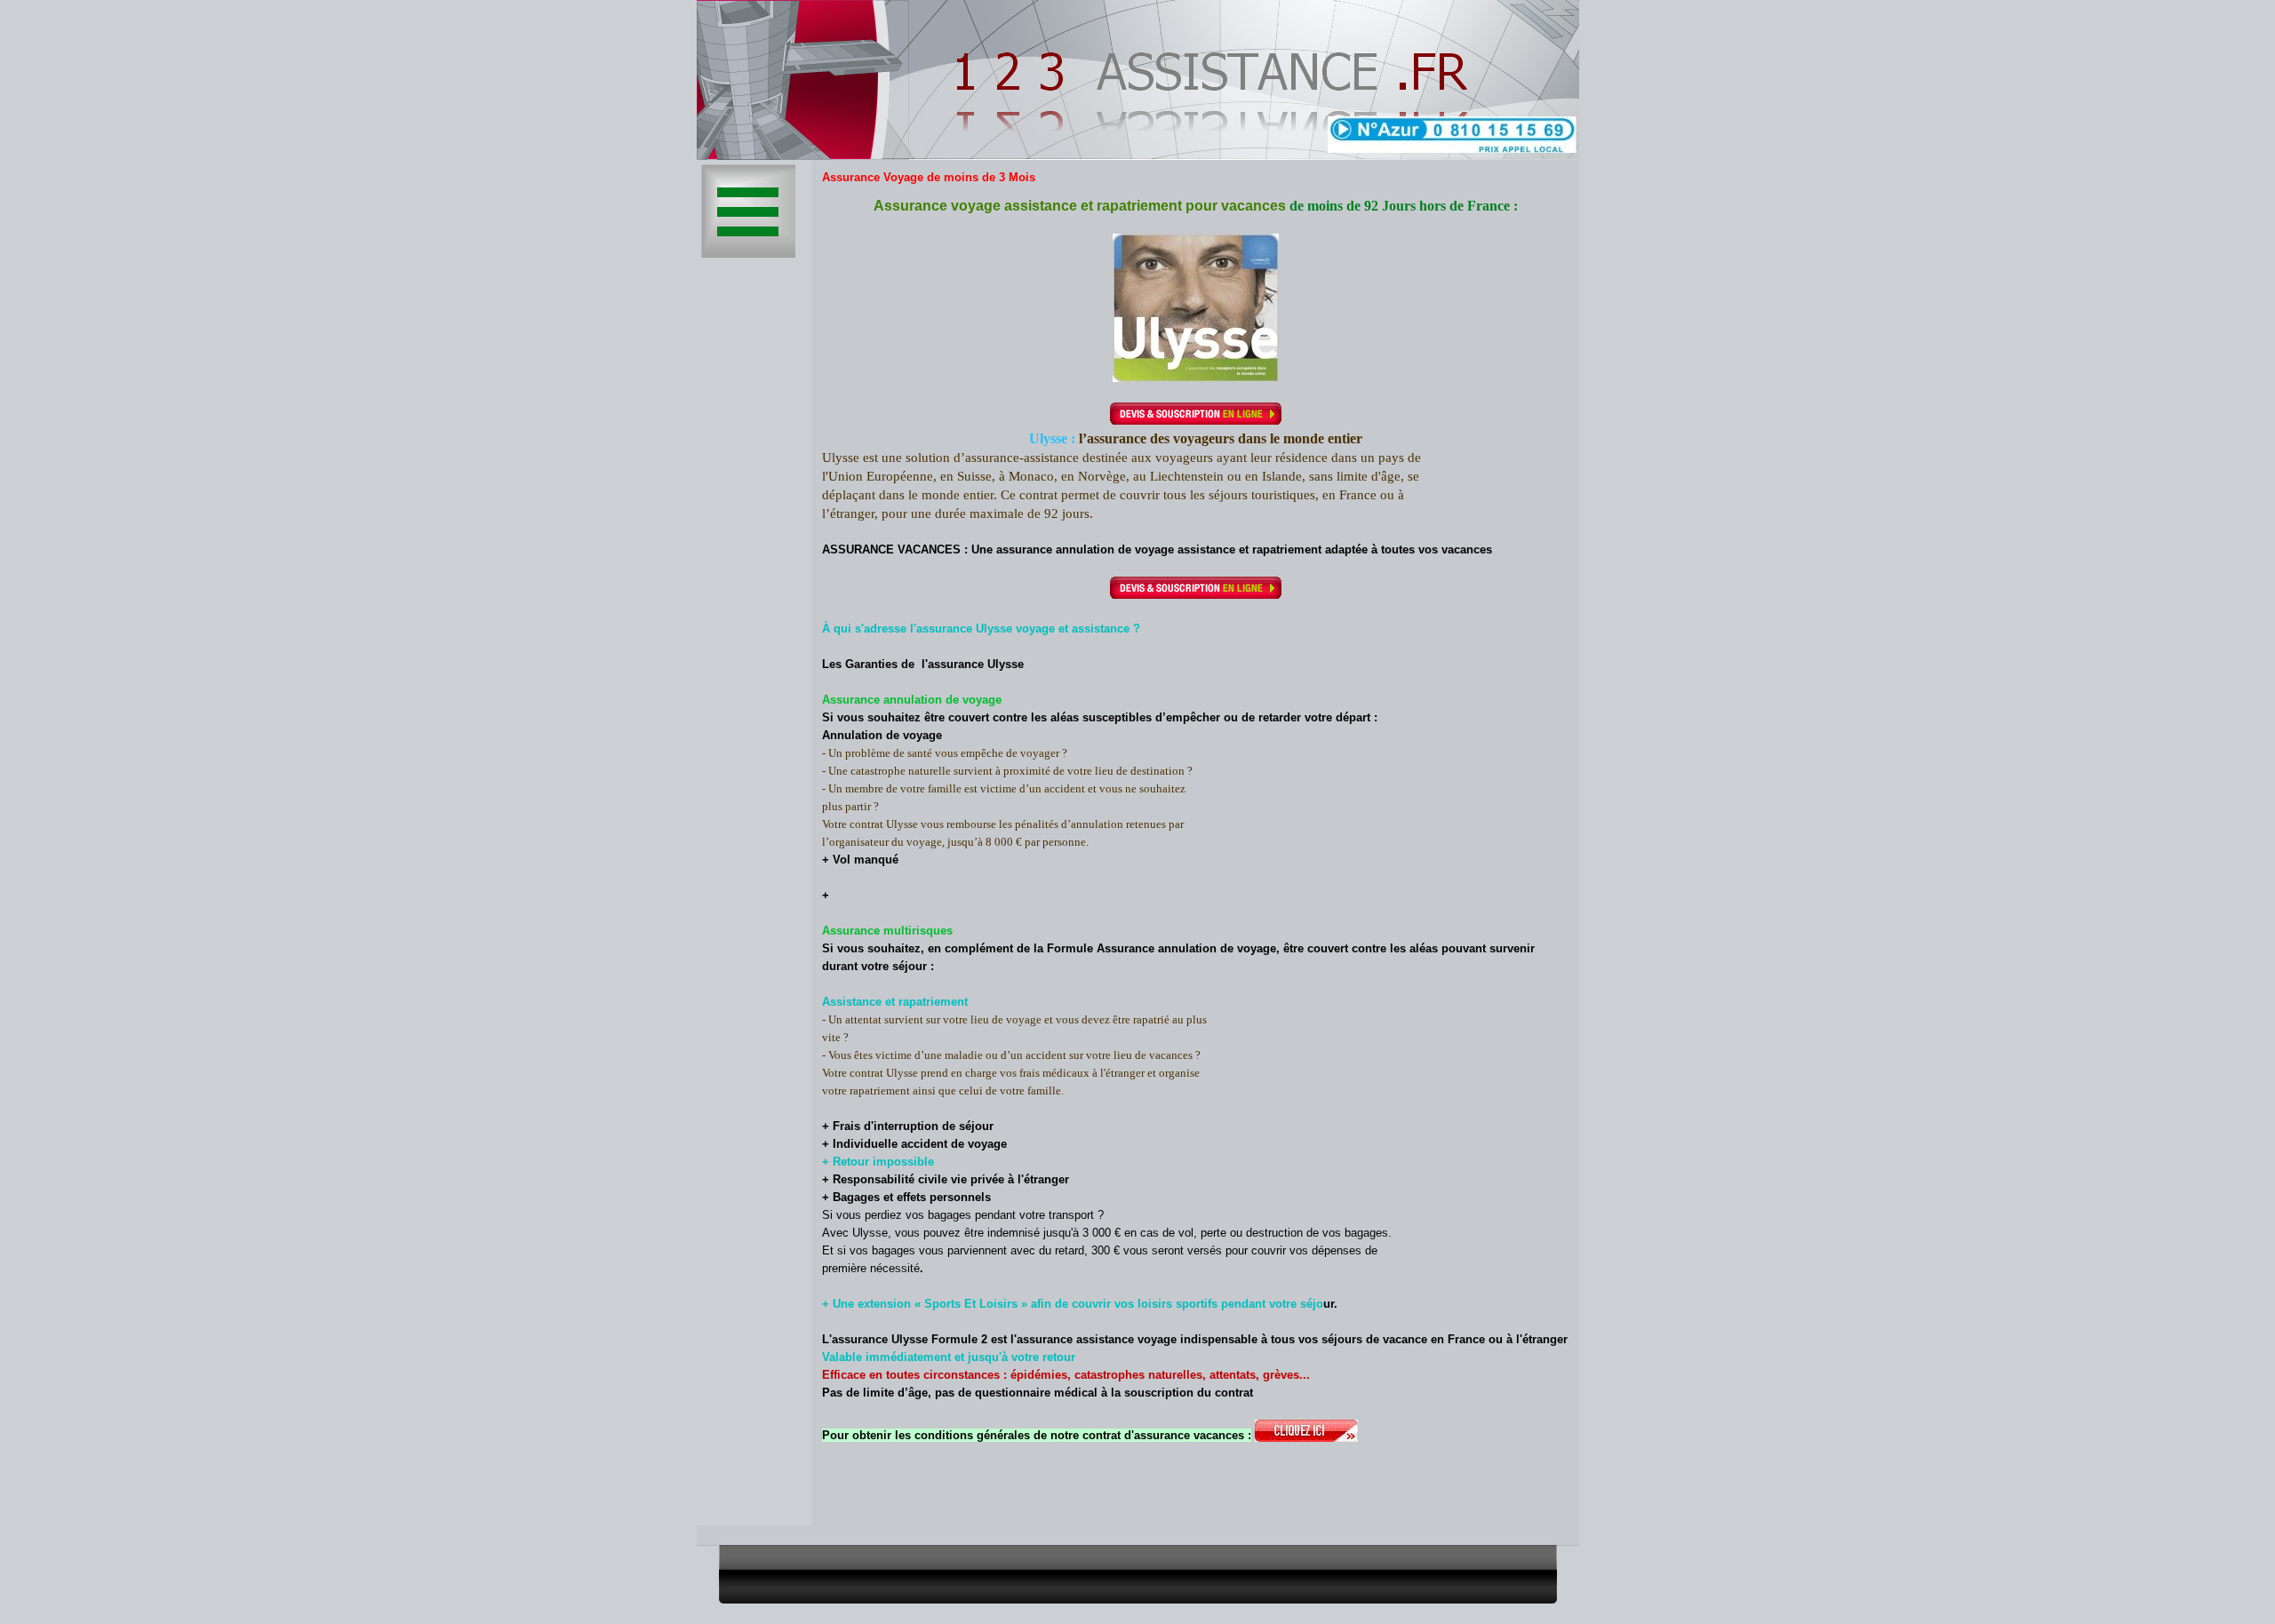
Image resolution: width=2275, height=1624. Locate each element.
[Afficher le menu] (748, 211)
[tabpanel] (1195, 856)
